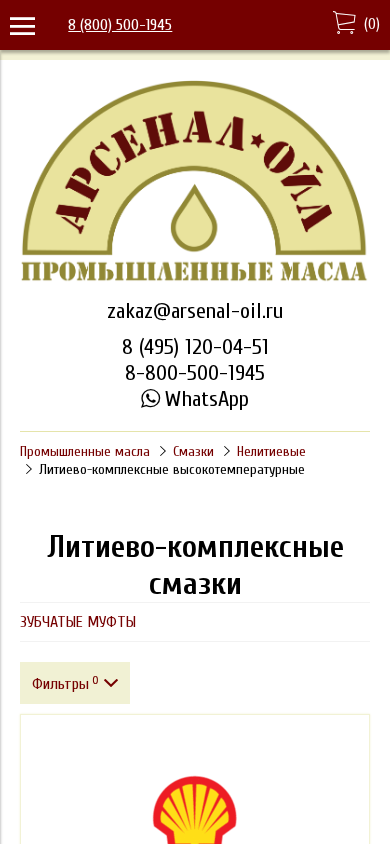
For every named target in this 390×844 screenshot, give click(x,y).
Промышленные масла (85, 451)
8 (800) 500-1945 (120, 25)
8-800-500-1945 (195, 373)
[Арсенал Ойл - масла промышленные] (195, 279)
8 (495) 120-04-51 (195, 347)
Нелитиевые (271, 451)
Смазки (193, 451)
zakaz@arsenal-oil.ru (195, 311)
